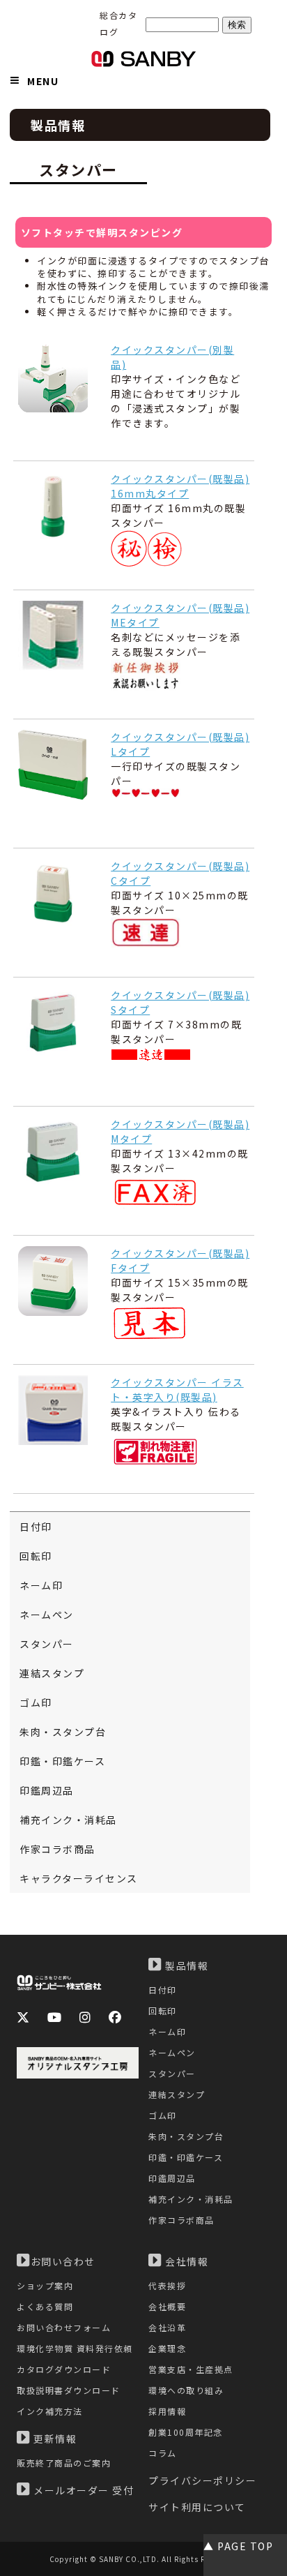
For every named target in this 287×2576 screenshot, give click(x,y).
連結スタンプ (52, 1673)
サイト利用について (197, 2507)
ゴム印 (36, 1702)
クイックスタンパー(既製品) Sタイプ (180, 1002)
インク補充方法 (50, 2411)
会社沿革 (167, 2327)
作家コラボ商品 (57, 1849)
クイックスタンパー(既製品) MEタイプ (180, 615)
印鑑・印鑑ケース (62, 1761)
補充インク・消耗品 (68, 1820)
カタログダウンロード (64, 2369)
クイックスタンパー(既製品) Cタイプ (180, 873)
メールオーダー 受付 (83, 2490)
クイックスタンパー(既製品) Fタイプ (180, 1260)
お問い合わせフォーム (64, 2327)
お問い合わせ (63, 2261)
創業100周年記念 (186, 2432)
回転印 (36, 1556)
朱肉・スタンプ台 (63, 1732)
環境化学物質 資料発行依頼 (75, 2348)
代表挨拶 (167, 2285)
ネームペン (47, 1615)
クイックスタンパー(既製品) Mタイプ (180, 1131)
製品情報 (186, 1965)
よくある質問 (45, 2306)
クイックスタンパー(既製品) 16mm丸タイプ (180, 486)
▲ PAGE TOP (238, 2546)
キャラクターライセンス (79, 1878)
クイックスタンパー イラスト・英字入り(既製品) (177, 1390)
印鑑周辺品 (47, 1790)
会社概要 (167, 2306)
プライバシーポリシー (202, 2480)
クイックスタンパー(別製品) (172, 357)
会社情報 (186, 2261)
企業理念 (167, 2348)
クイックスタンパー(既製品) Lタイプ (180, 744)
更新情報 (54, 2439)
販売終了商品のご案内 (64, 2463)
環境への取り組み (186, 2390)
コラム (163, 2453)
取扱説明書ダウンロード (69, 2390)
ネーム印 (41, 1585)
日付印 (36, 1527)
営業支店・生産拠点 (191, 2369)
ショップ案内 (45, 2285)
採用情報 (167, 2411)
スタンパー (47, 1644)
